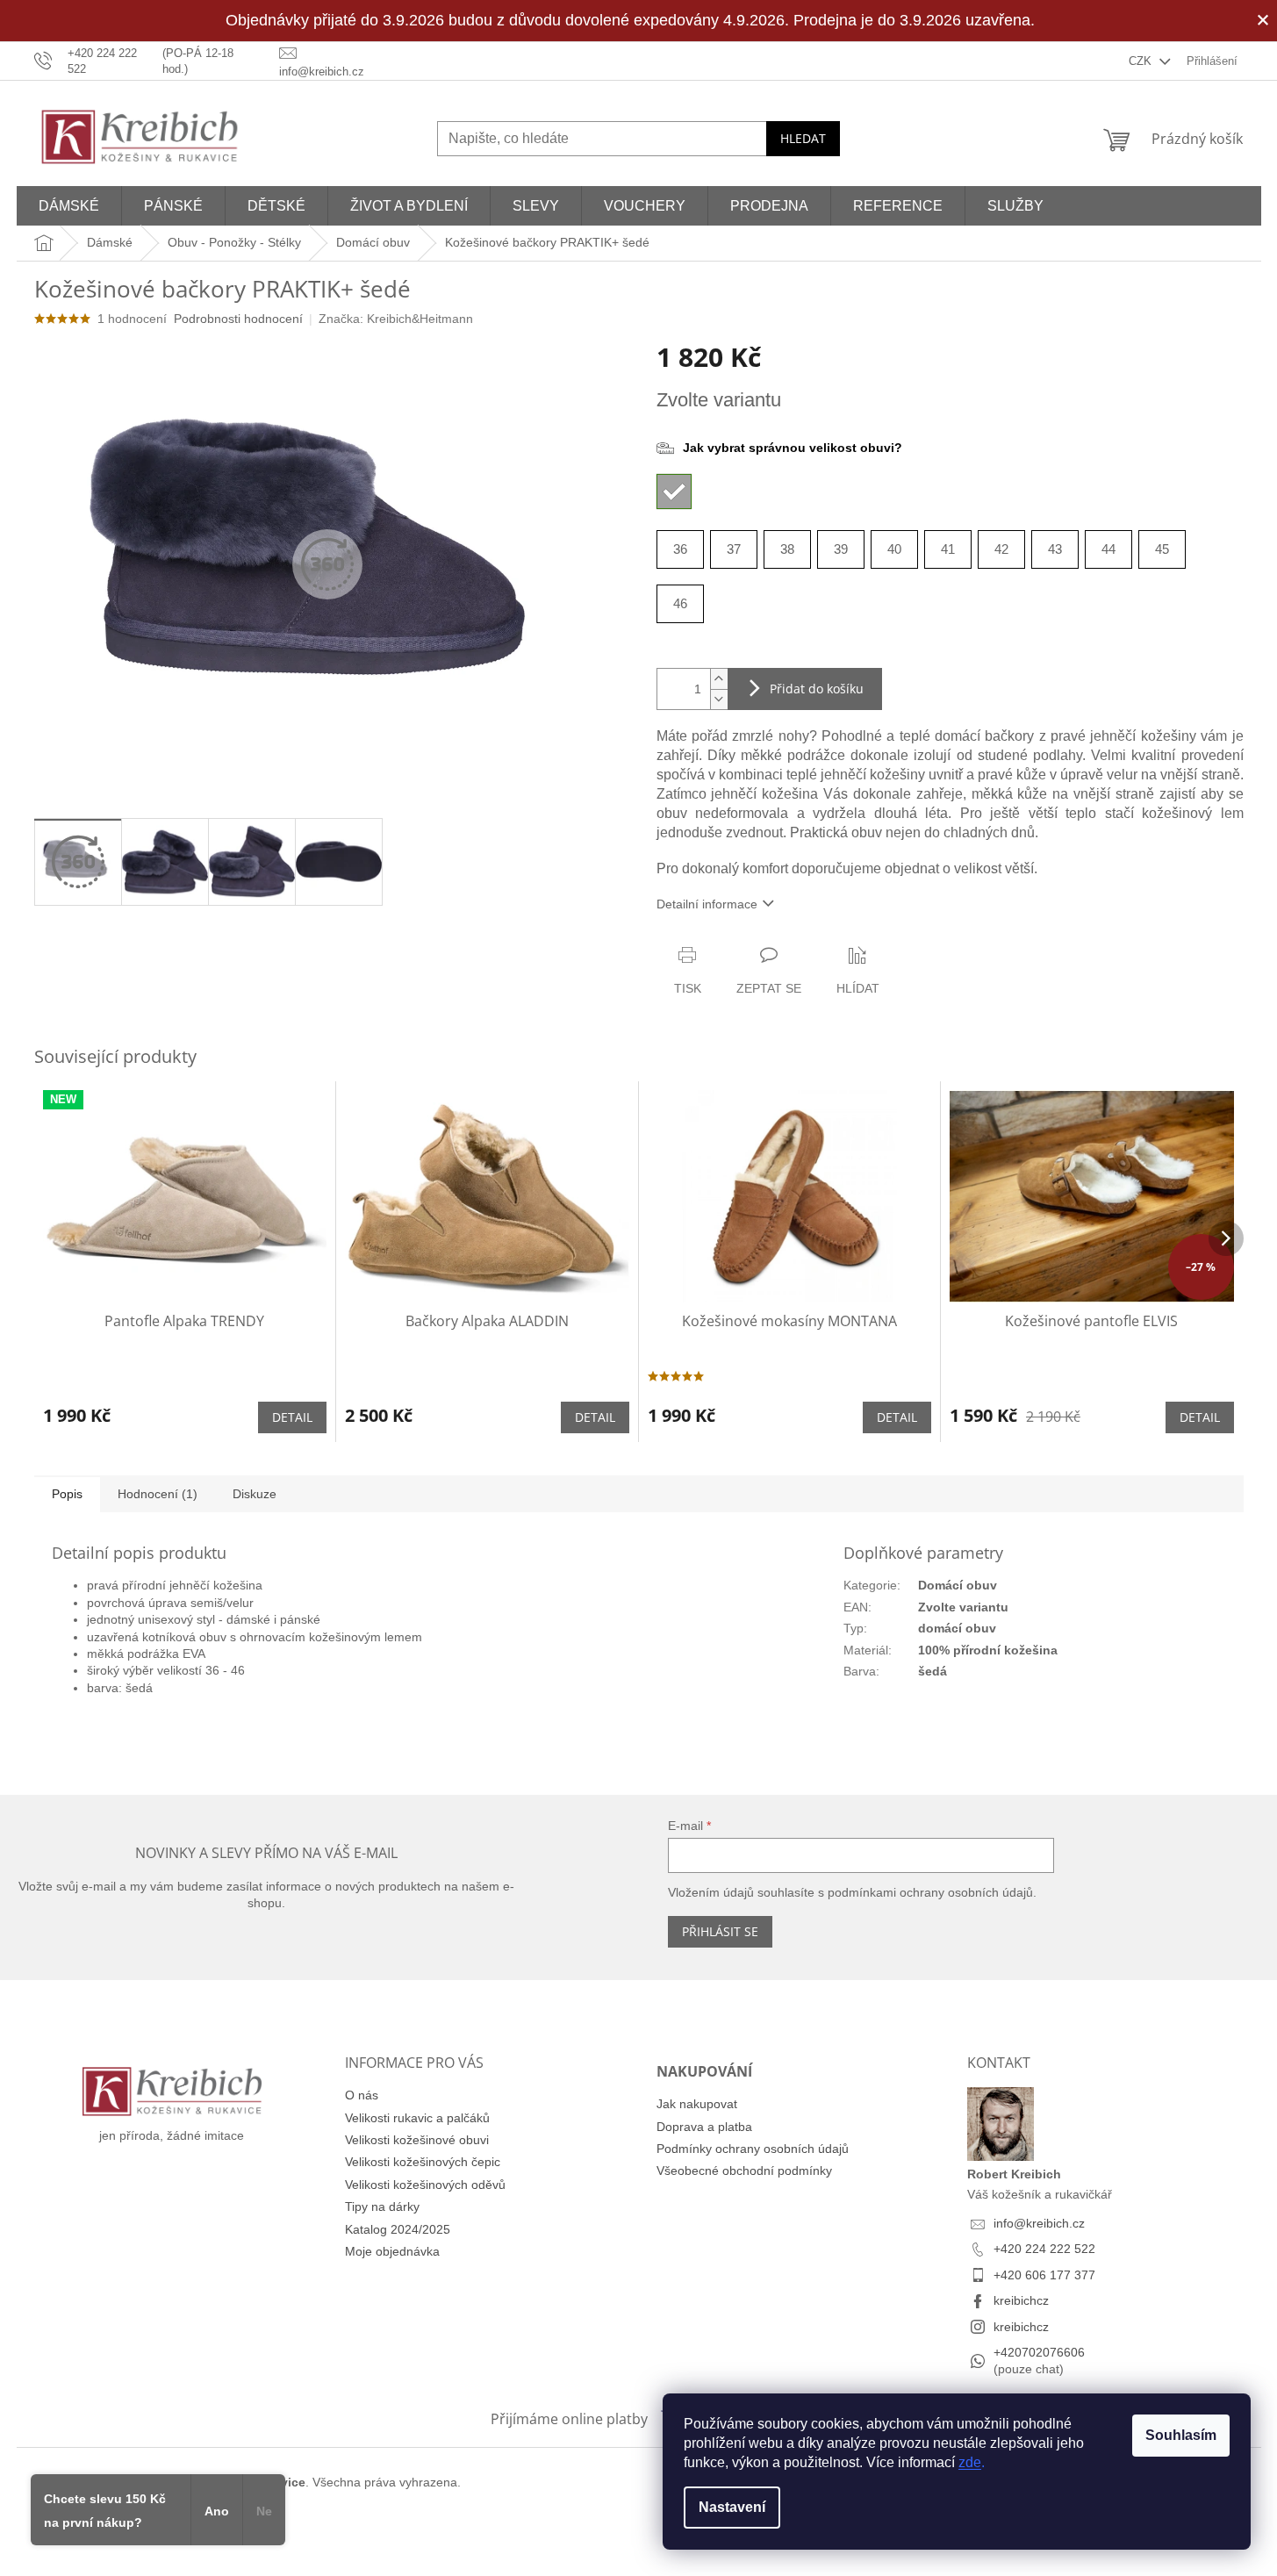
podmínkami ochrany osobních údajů (930, 1892)
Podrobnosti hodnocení (238, 319)
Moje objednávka (392, 2251)
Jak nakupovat (697, 2104)
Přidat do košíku (817, 689)
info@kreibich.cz (1039, 2223)
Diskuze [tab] (255, 1494)
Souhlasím (1181, 2435)
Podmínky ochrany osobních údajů (753, 2149)
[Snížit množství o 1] (719, 699)
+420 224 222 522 (1044, 2249)
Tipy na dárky (382, 2206)
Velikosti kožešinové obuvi (417, 2140)
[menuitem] (69, 206)
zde (970, 2462)
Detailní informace (707, 904)
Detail (292, 1417)
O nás (362, 2095)
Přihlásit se (720, 1931)
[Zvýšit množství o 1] (719, 679)
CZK (1142, 61)
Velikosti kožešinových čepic (423, 2162)
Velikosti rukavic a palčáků (417, 2118)
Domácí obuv (958, 1585)
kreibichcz (1021, 2300)
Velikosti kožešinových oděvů (425, 2185)
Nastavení (732, 2507)
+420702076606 (1039, 2352)
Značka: (396, 319)
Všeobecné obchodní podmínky (744, 2171)
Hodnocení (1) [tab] (158, 1494)
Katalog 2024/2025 (398, 2229)
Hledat (803, 138)
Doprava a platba (704, 2127)
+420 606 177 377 (1044, 2275)
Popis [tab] (67, 1494)
